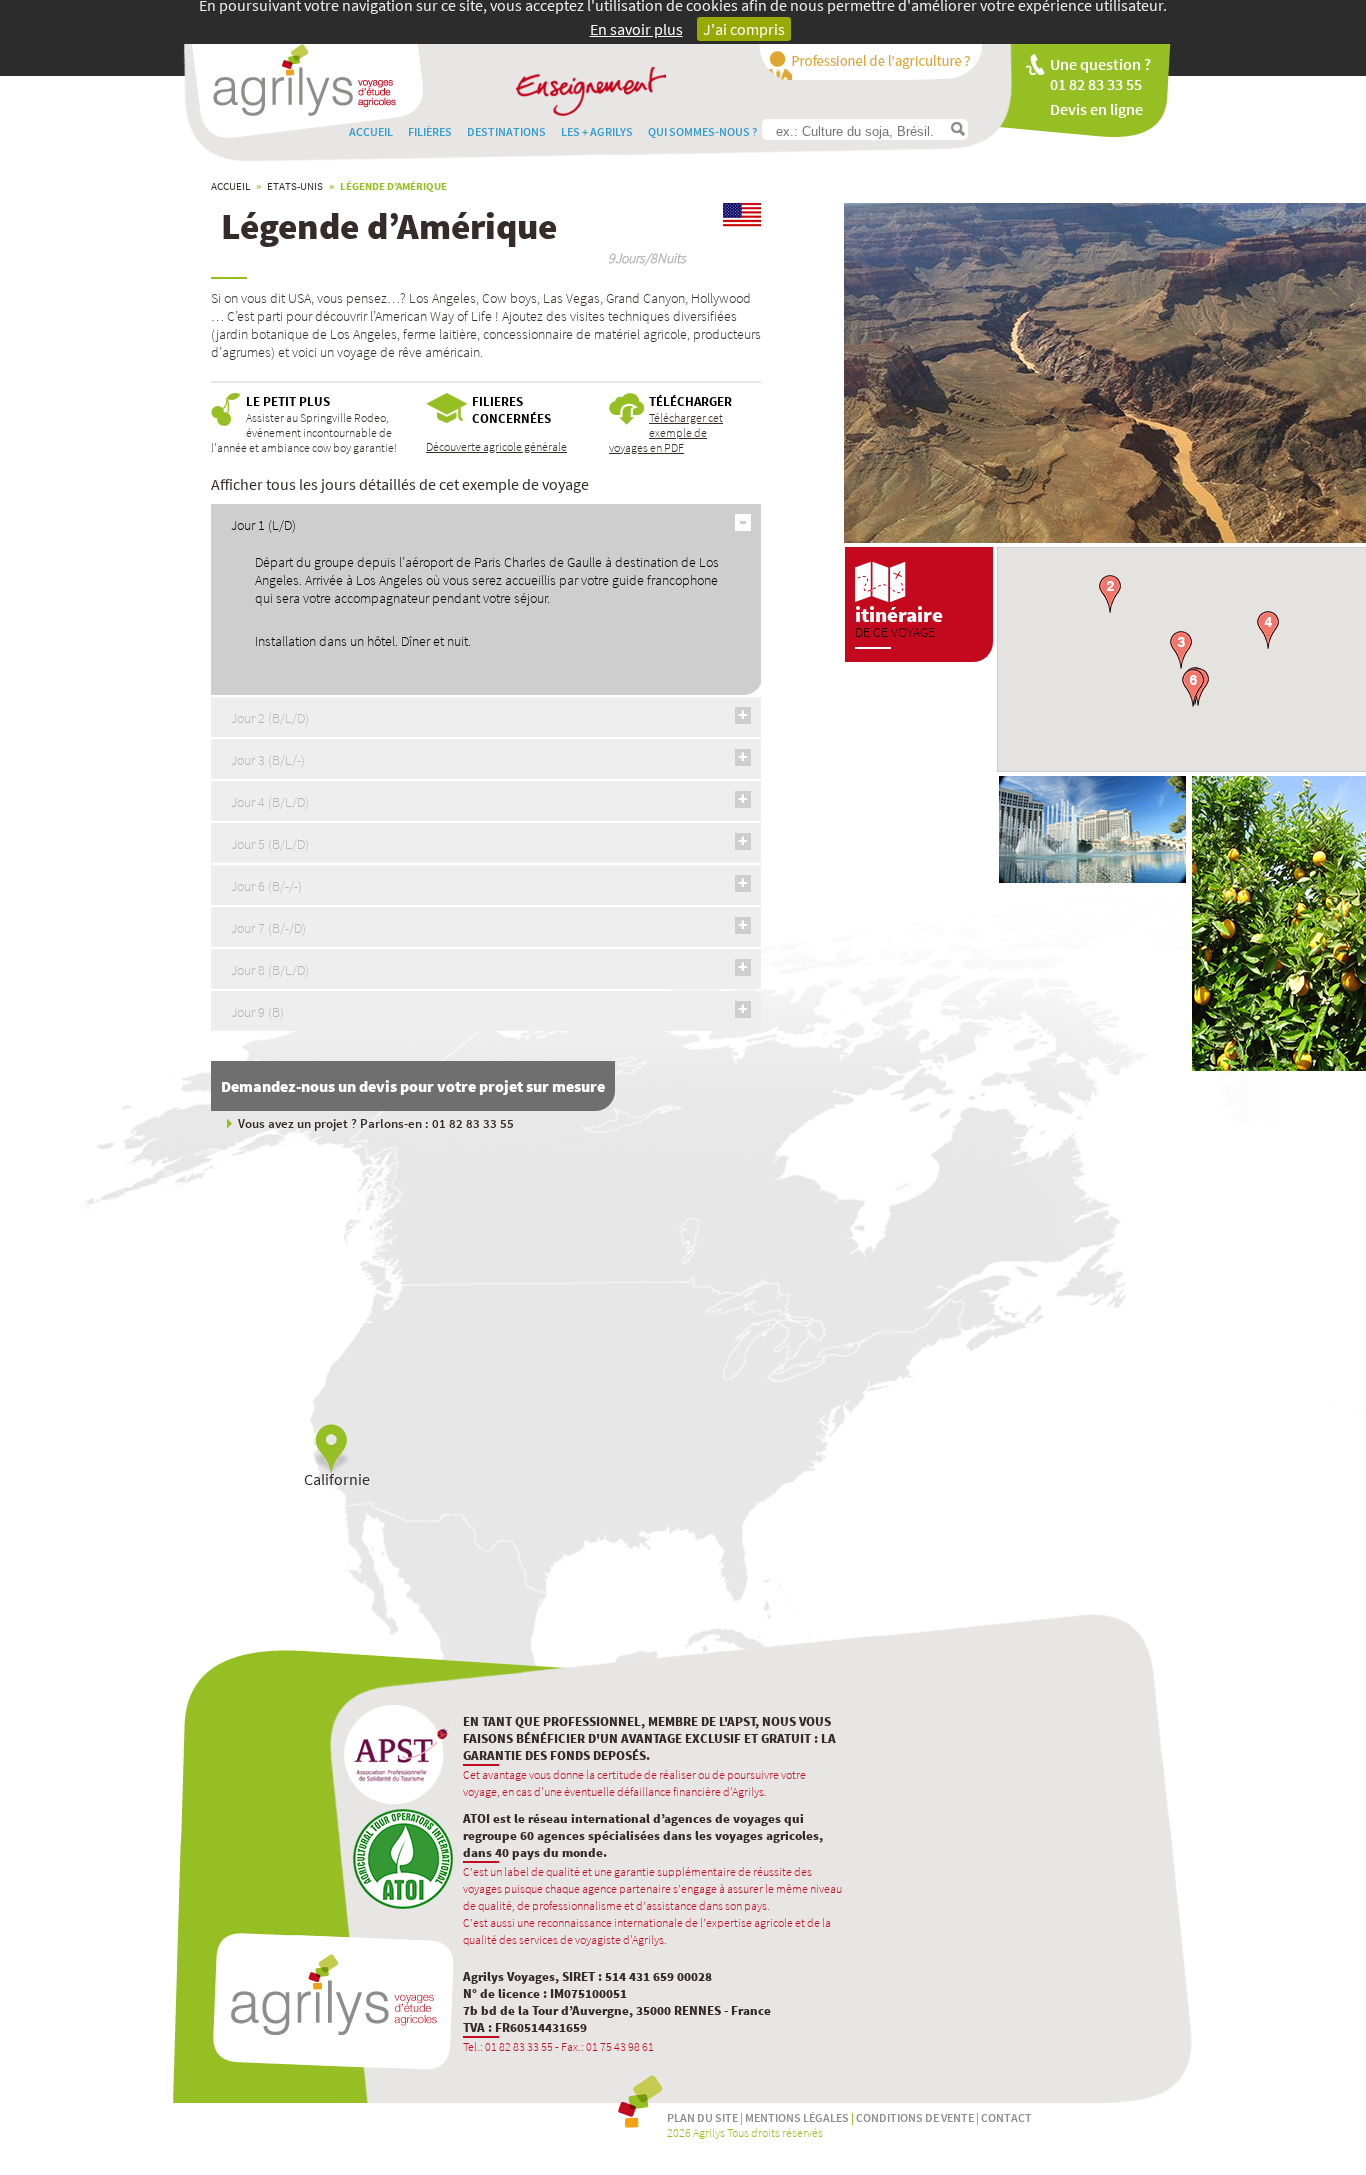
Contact (1006, 2117)
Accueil (371, 131)
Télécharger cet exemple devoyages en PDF (666, 432)
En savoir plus (636, 29)
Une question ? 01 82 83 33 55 (1100, 74)
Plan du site (702, 2117)
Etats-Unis (295, 186)
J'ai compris (744, 29)
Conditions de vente (915, 2117)
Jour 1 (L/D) (263, 525)
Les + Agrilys (597, 131)
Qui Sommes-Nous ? (702, 131)
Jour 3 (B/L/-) (268, 760)
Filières (430, 131)
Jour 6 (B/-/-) (266, 886)
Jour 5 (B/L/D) (270, 844)
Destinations (506, 131)
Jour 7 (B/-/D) (268, 928)
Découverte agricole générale (496, 446)
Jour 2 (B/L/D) (270, 718)
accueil (230, 186)
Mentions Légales (797, 2117)
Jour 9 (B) (257, 1012)
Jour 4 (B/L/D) (270, 802)
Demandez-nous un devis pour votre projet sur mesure (413, 1086)
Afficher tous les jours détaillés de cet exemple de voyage (400, 484)
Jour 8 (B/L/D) (270, 970)
